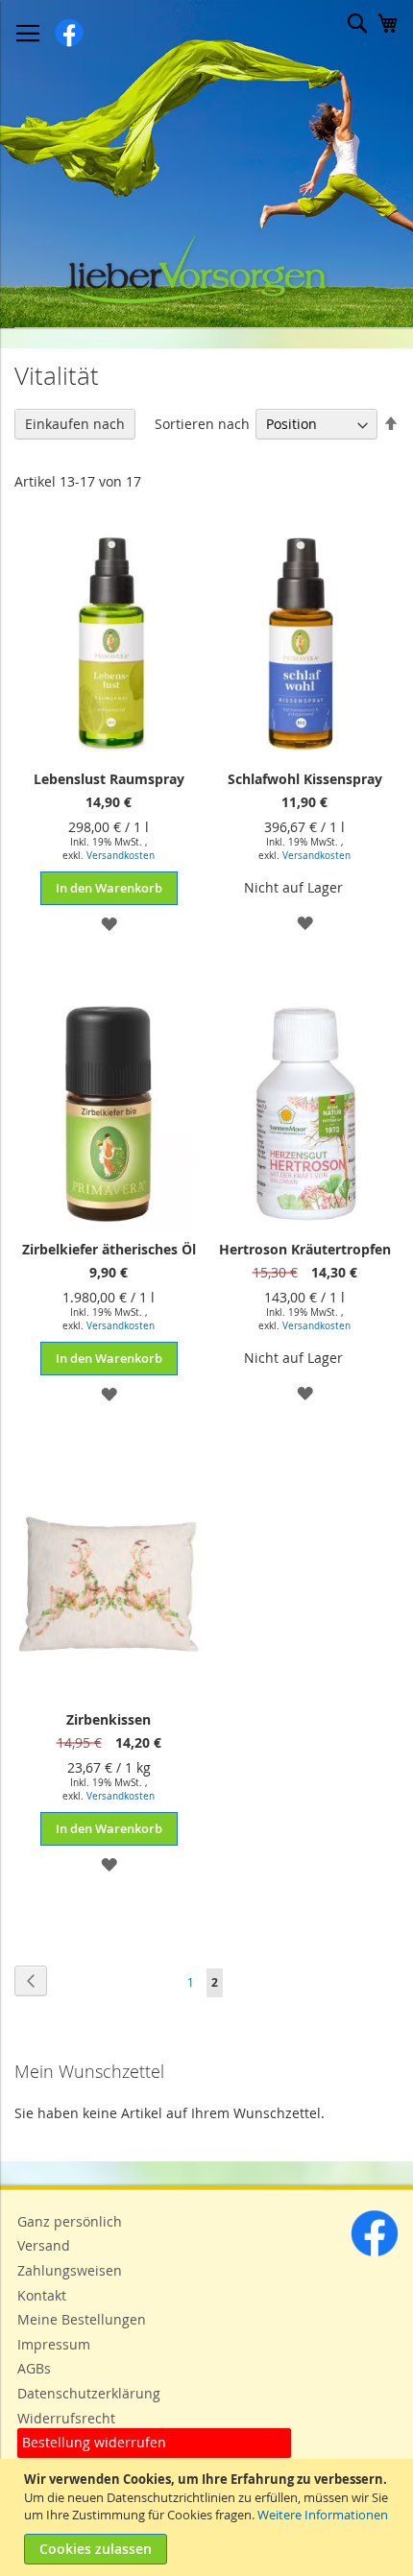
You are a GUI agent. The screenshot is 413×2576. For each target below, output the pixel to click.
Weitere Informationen (323, 2515)
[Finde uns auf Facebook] (375, 2252)
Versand (44, 2245)
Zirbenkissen (109, 1719)
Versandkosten (121, 856)
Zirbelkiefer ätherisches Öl (109, 1249)
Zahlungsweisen (70, 2270)
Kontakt (42, 2295)
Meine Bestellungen (82, 2319)
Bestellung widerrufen (94, 2442)
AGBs (34, 2368)
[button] (109, 922)
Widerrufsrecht (66, 2418)
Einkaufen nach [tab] (75, 424)
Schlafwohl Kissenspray (305, 779)
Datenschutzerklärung (89, 2393)
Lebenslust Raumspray (109, 779)
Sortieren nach (202, 424)
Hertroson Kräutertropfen (305, 1249)
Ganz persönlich (70, 2221)
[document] (209, 2517)
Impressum (54, 2344)
